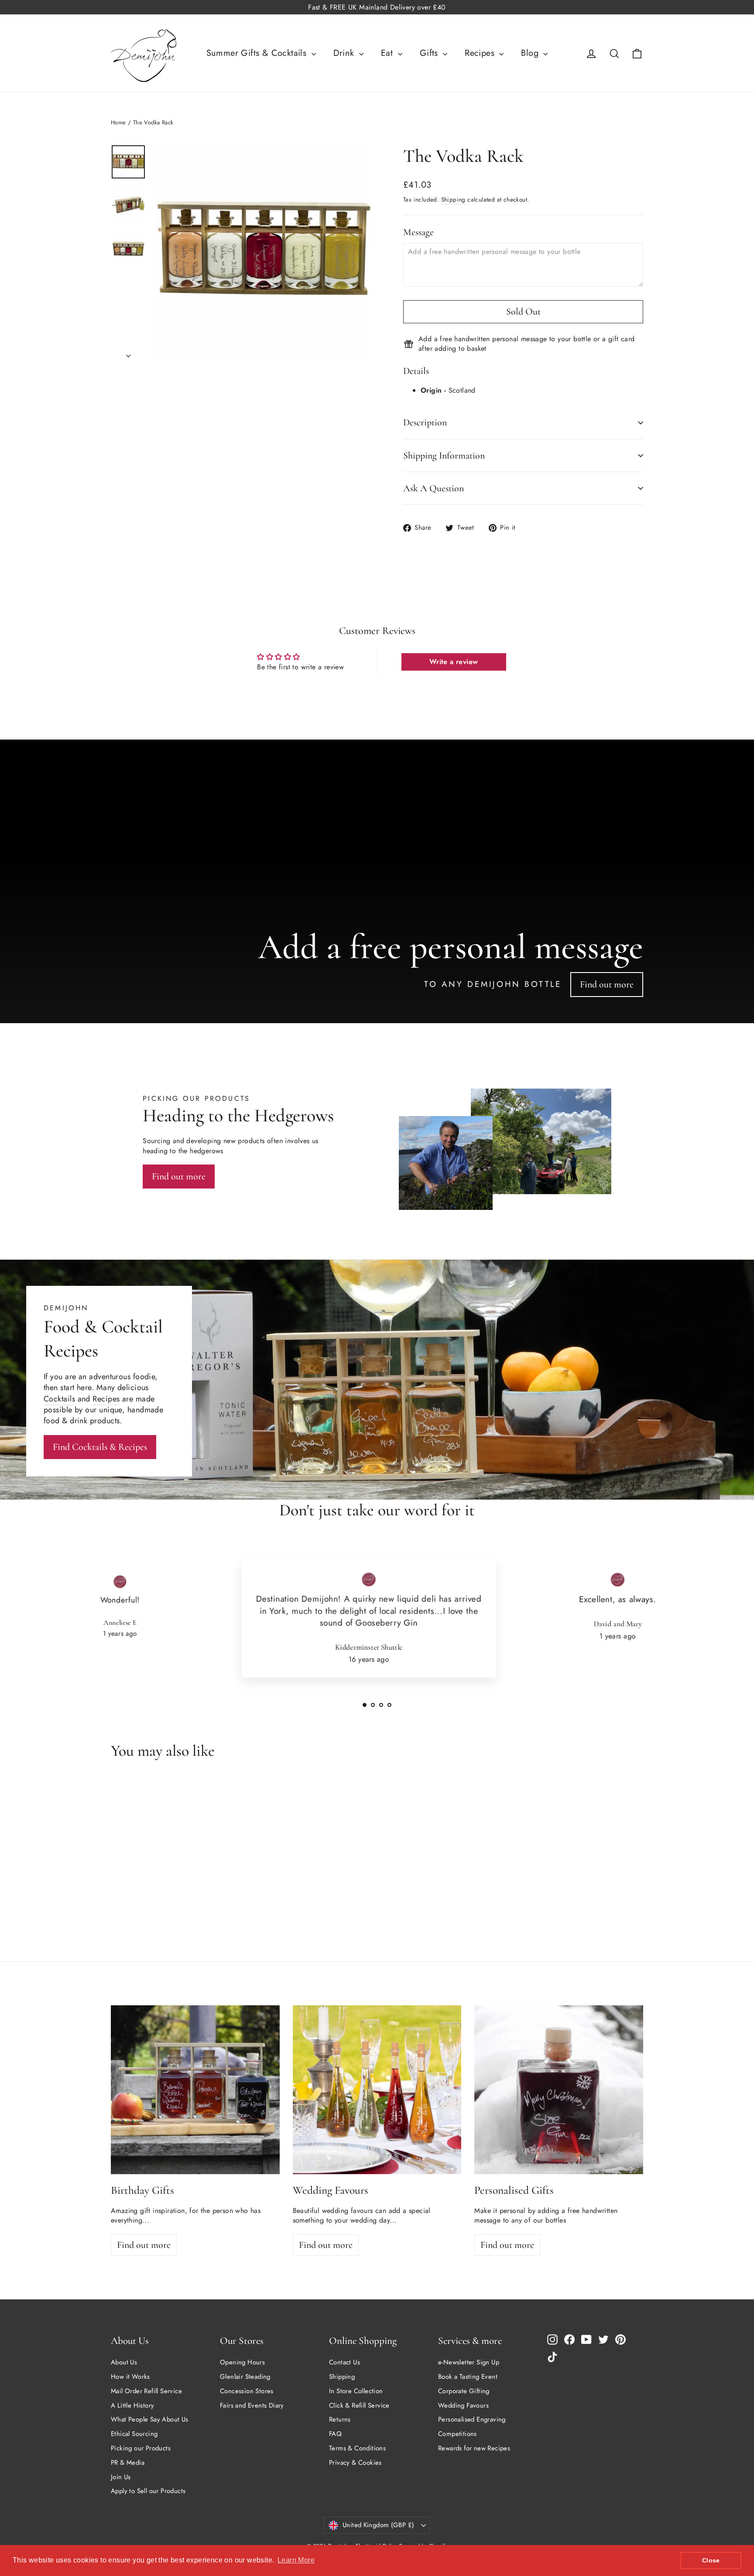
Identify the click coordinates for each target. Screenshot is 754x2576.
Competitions (458, 2434)
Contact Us (344, 2362)
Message (418, 232)
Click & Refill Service (359, 2405)
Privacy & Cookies (355, 2463)
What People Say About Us (150, 2419)
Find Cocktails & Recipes (100, 1447)
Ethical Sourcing (134, 2434)
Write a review (454, 662)
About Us (124, 2362)
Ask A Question (434, 488)
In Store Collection (356, 2391)
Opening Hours (242, 2362)
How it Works (130, 2377)
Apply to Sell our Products (148, 2491)
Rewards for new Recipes (474, 2448)
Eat (388, 53)
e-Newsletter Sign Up (469, 2362)
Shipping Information (444, 456)
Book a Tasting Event (468, 2377)
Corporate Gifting (464, 2391)
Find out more (607, 984)
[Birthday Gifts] (195, 2090)
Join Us (121, 2477)
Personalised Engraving (472, 2419)
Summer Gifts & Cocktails (258, 53)
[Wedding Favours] (377, 2090)
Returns (340, 2419)
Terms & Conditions (357, 2448)
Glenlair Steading (245, 2377)
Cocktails (59, 1399)
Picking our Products (141, 2448)
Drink (345, 53)
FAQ (335, 2434)
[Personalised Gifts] (559, 2090)
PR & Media (128, 2463)
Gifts (430, 53)
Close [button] (711, 2560)
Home (118, 122)
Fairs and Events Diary (252, 2405)
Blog (531, 53)
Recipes (481, 53)
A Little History (132, 2405)
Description (425, 422)
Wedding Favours (463, 2405)
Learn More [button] (296, 2560)
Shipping (453, 199)
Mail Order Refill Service (146, 2391)
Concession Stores (247, 2391)
